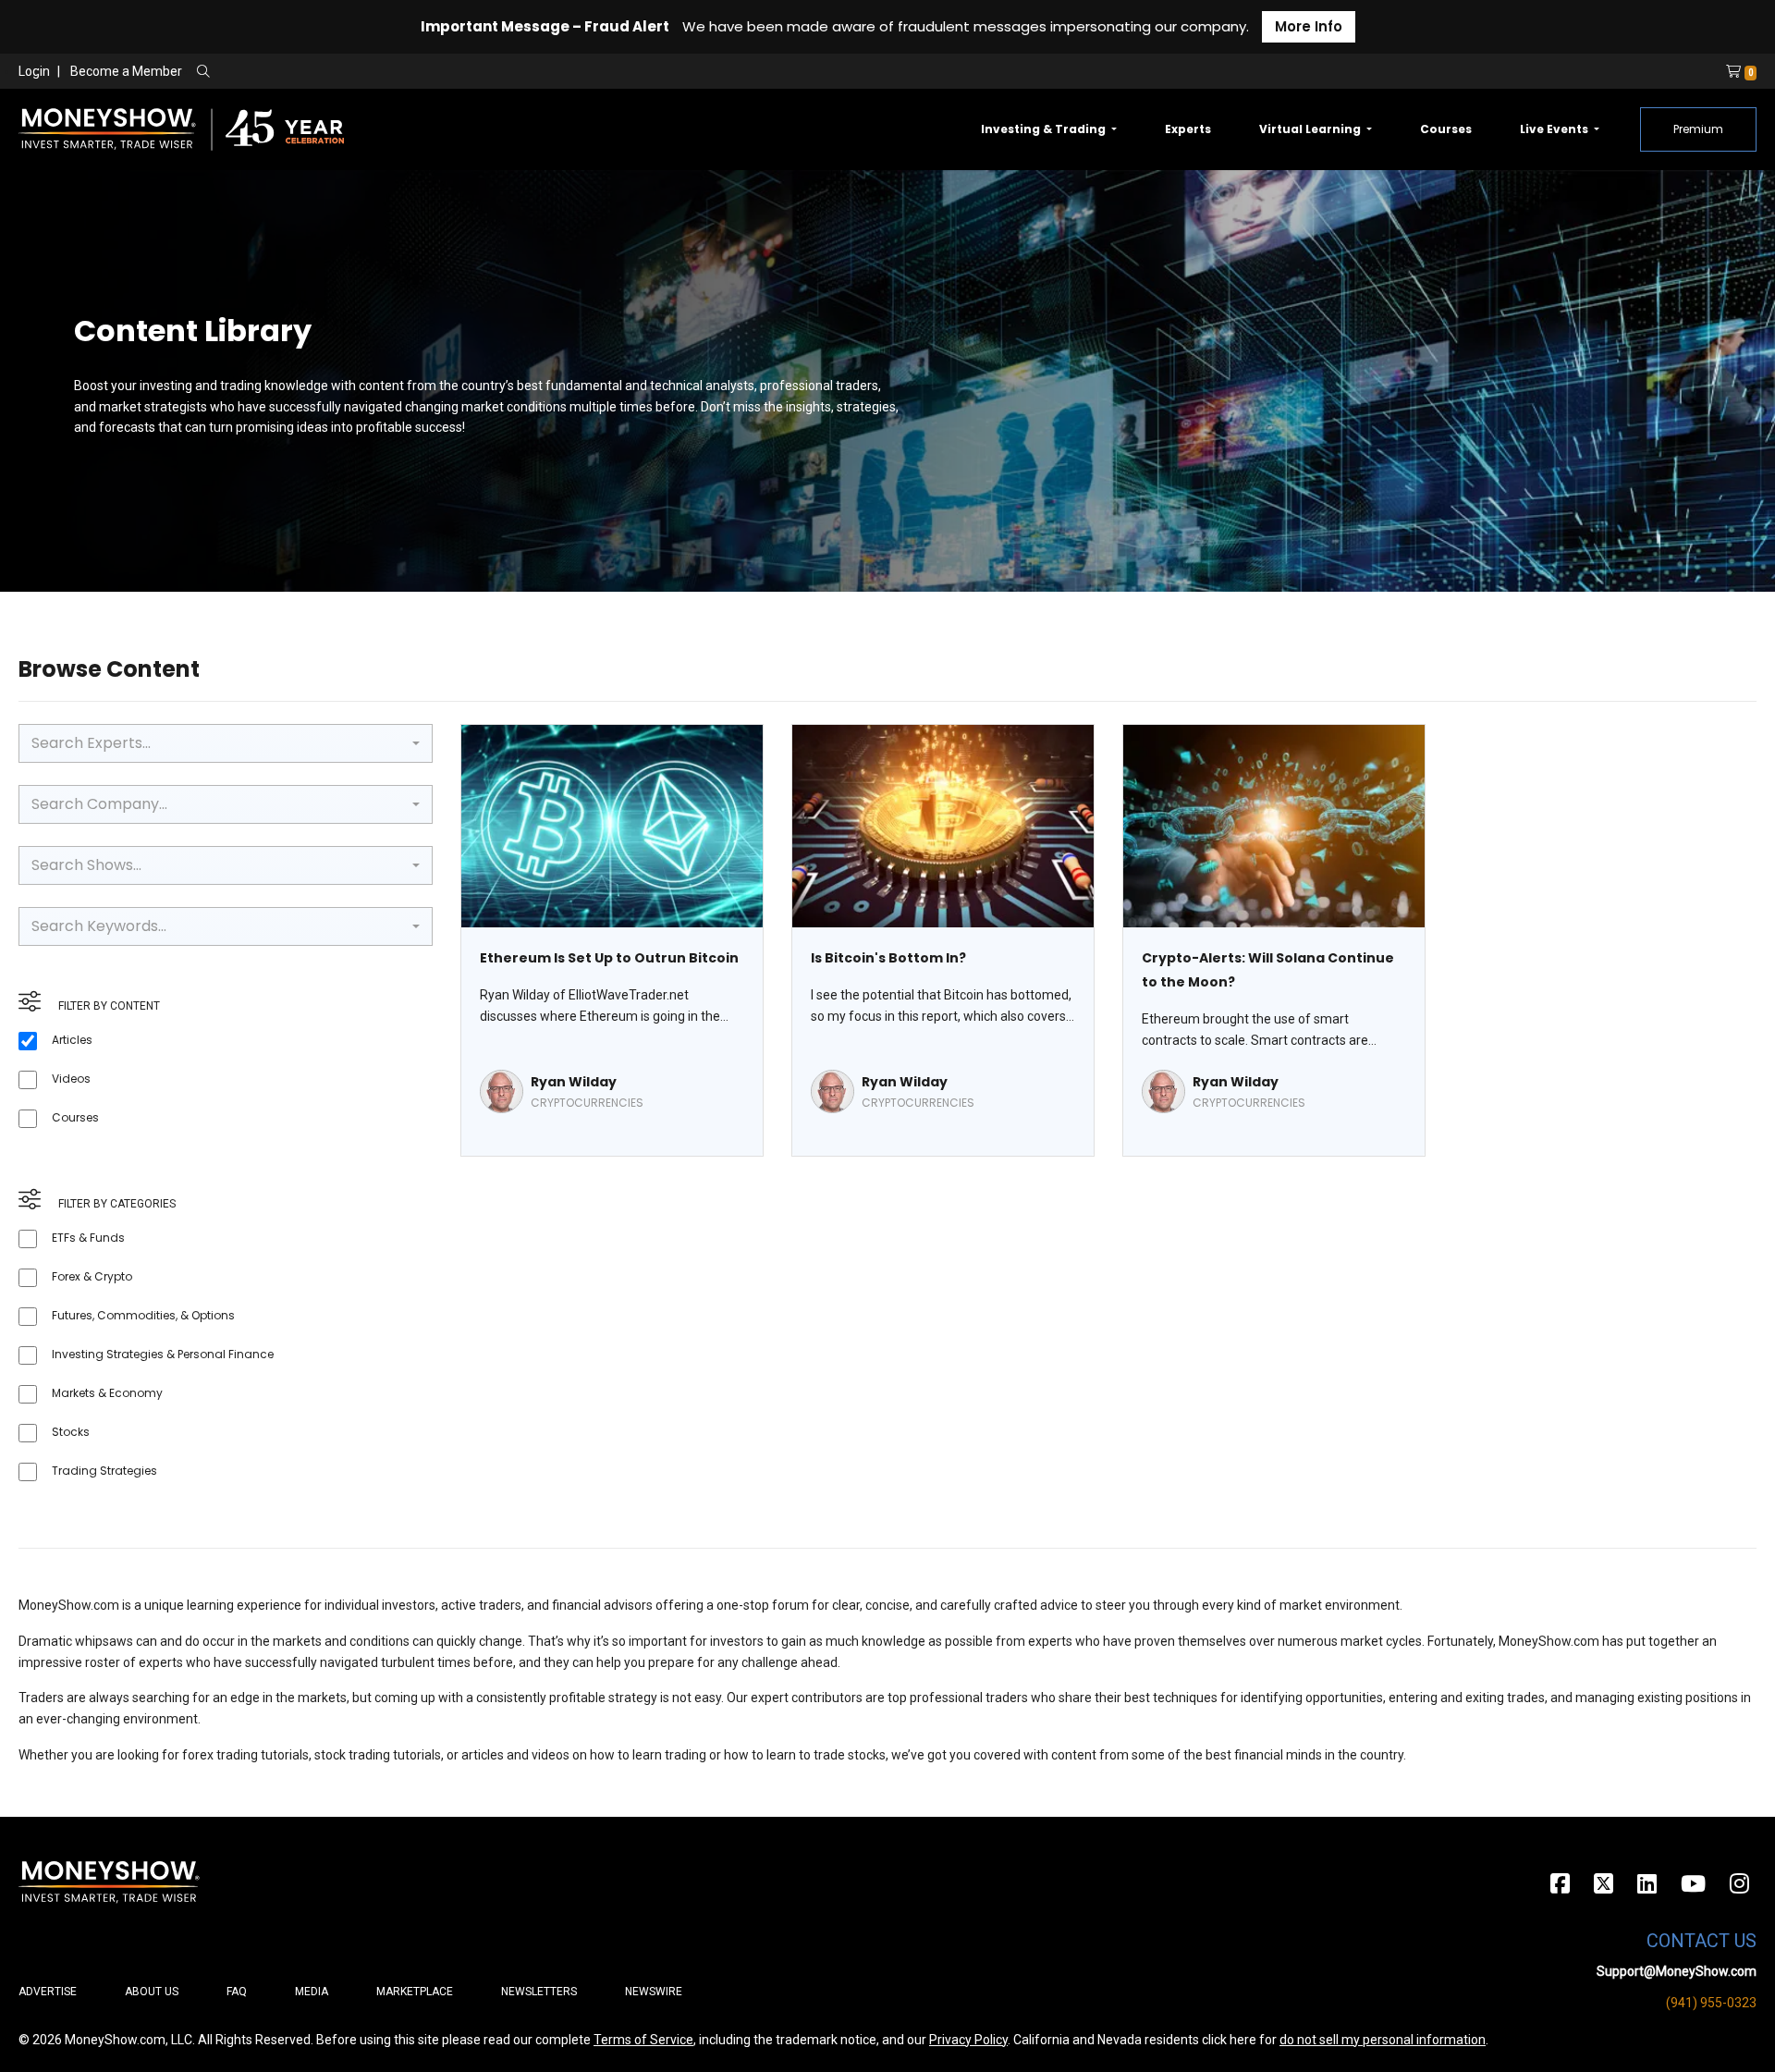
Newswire (654, 1992)
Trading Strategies (104, 1471)
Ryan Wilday (574, 1082)
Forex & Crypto (92, 1276)
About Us (152, 1992)
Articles (72, 1040)
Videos (71, 1079)
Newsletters (539, 1992)
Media (312, 1992)
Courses (1446, 129)
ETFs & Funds (88, 1238)
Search (403, 72)
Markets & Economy (107, 1393)
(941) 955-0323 (1711, 2003)
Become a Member (126, 71)
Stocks (71, 1432)
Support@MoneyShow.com (1677, 1971)
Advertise (48, 1992)
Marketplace (415, 1992)
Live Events (1555, 129)
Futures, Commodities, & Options (143, 1315)
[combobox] (226, 743)
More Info (1309, 26)
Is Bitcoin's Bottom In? (888, 958)
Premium (1698, 129)
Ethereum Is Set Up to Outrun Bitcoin (609, 958)
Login (34, 71)
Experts (1188, 129)
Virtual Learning (1311, 129)
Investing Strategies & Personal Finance (163, 1354)
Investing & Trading (1045, 129)
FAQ (237, 1992)
